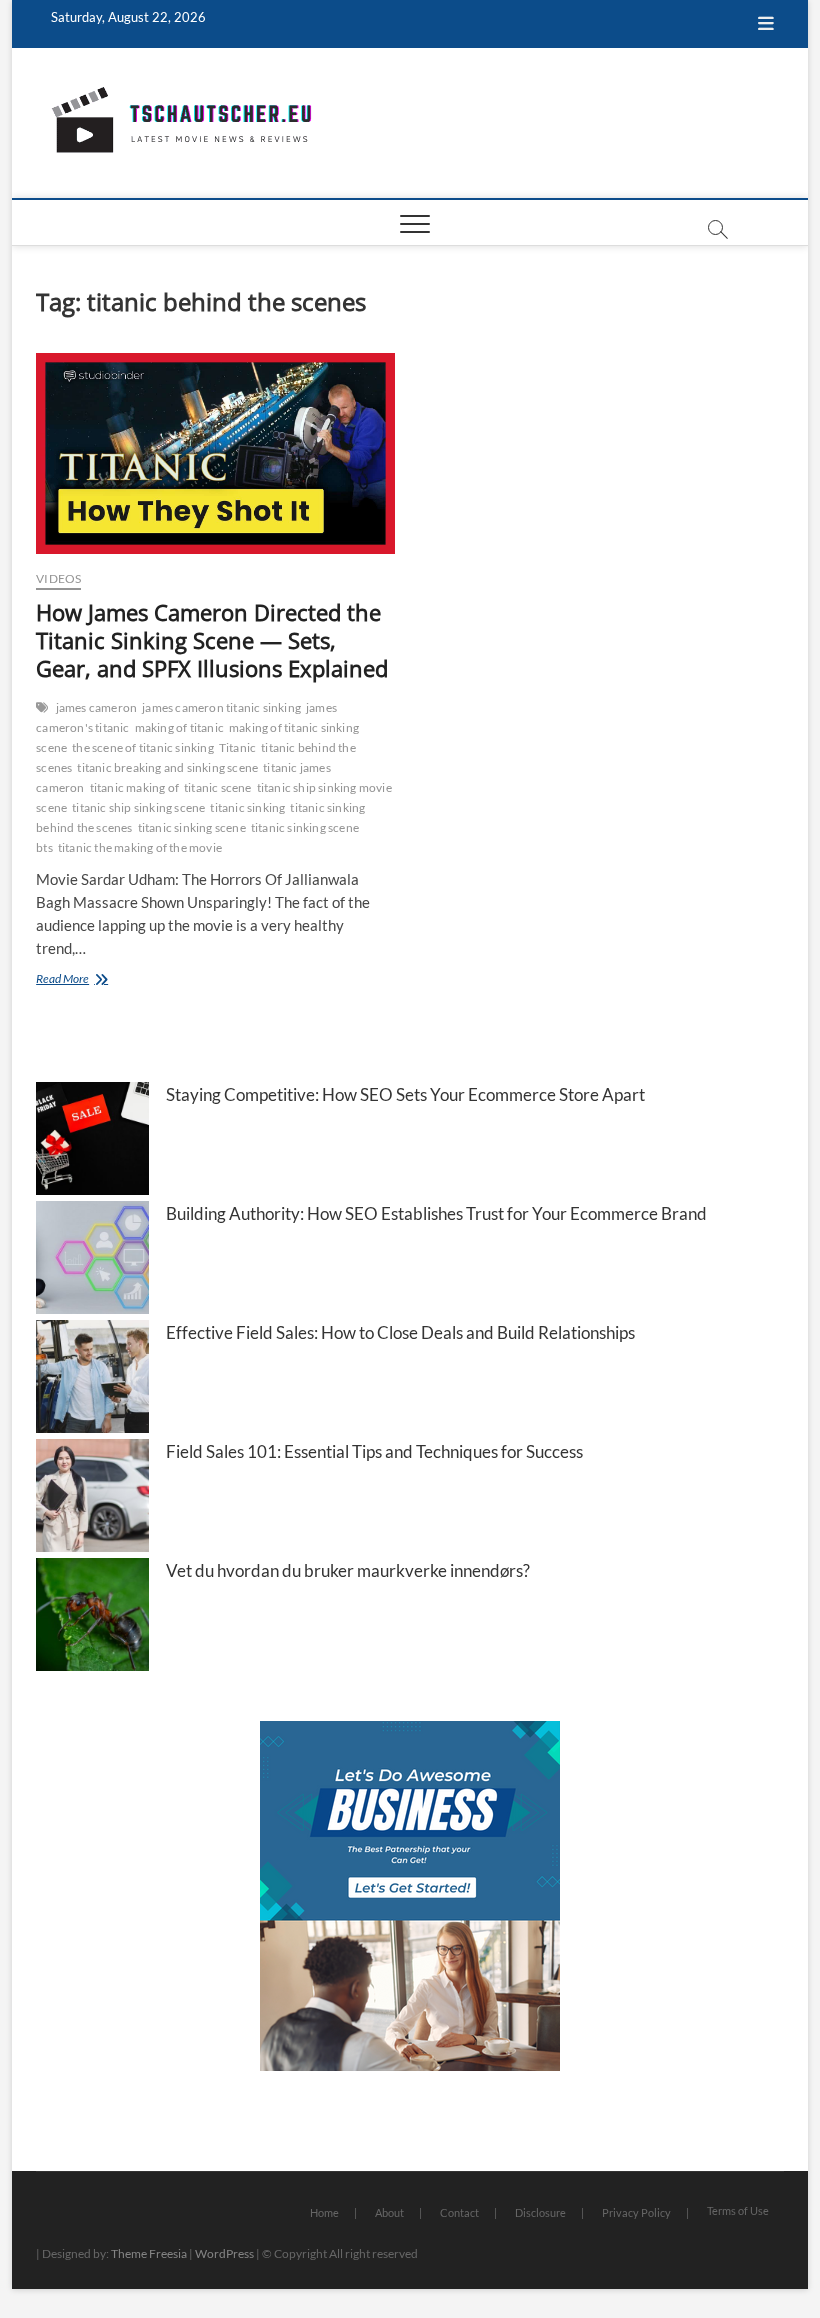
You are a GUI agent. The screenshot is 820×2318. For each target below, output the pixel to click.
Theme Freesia (149, 2253)
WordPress (224, 2253)
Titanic (237, 747)
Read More (86, 980)
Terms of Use (738, 2210)
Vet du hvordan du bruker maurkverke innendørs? (348, 1570)
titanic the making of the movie (140, 847)
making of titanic (179, 727)
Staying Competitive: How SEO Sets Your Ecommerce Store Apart (405, 1094)
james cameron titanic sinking (221, 707)
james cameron (97, 707)
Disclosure (540, 2212)
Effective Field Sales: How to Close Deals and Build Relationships (400, 1332)
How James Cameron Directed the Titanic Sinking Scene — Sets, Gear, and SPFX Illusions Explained (212, 640)
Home (324, 2212)
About (389, 2212)
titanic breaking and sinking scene (167, 767)
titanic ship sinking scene (138, 807)
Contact (459, 2212)
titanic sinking (247, 807)
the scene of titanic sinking (143, 747)
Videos (58, 578)
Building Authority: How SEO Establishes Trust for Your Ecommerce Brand (436, 1213)
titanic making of (134, 787)
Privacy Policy (636, 2212)
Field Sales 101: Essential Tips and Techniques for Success (374, 1451)
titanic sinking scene (192, 827)
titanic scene (218, 787)
